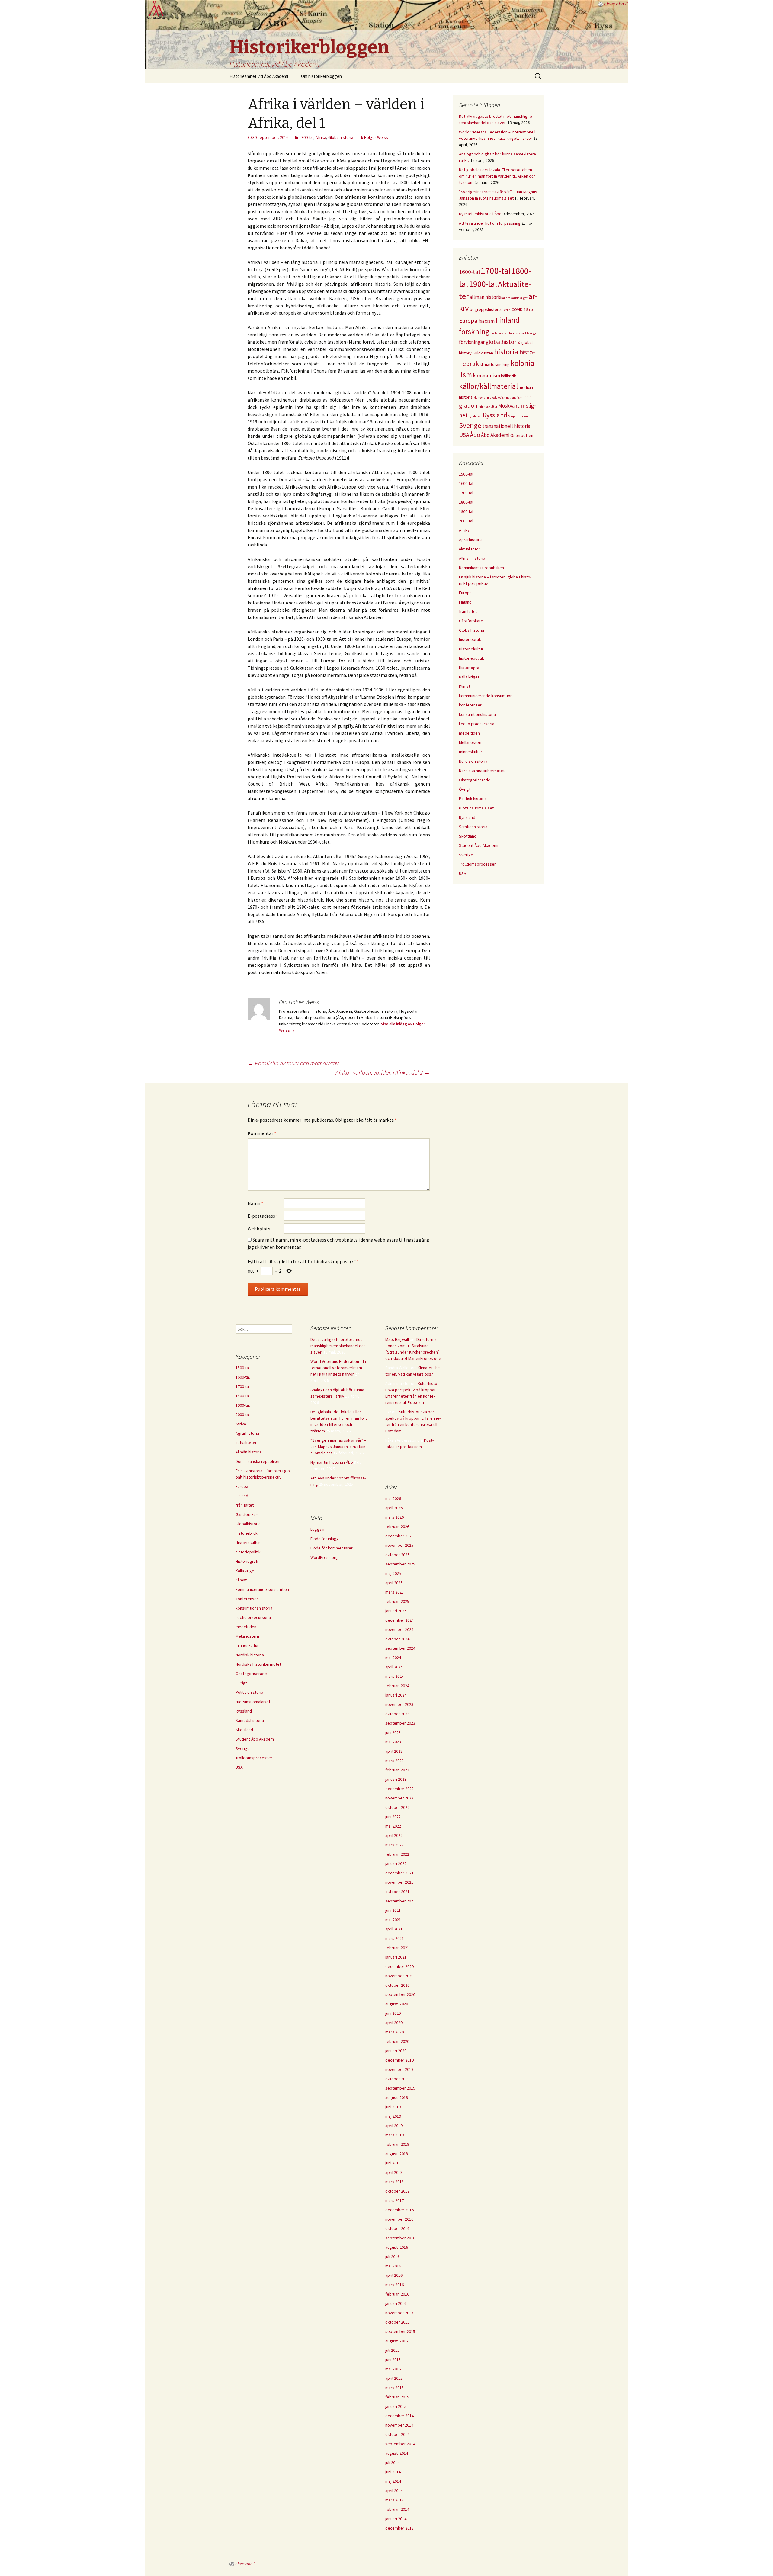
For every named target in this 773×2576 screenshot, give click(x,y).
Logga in (318, 1529)
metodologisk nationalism (505, 397)
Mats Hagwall (397, 1339)
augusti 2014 (397, 2453)
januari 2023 (396, 1779)
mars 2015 (395, 2388)
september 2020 (400, 1994)
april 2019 (394, 2126)
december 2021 (399, 1873)
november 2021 (399, 1882)
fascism (486, 321)
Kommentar (262, 1133)
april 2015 (394, 2378)
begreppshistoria (486, 309)
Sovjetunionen (518, 416)
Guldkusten (483, 353)
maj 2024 (393, 1658)
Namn (255, 1203)
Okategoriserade (475, 780)
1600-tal (469, 272)
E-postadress (263, 1216)
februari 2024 (397, 1686)
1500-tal (466, 474)
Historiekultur (471, 649)
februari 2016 (397, 2294)
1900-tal (306, 137)
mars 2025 (395, 1592)
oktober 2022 (397, 1807)
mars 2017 (395, 2200)
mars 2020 (395, 2032)
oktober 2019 (397, 2079)
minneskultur (488, 407)
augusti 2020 (397, 2004)
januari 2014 (396, 2519)
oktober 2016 (397, 2228)
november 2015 (399, 2313)
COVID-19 (520, 309)
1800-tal (466, 502)
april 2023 (394, 1751)
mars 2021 (395, 1938)
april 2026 (394, 1508)
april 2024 (394, 1667)
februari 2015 (397, 2397)
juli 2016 (392, 2257)
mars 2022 (395, 1845)
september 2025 (400, 1564)
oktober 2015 (397, 2322)
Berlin (507, 310)
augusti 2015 (397, 2341)
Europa (468, 321)
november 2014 (399, 2425)
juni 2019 (393, 2107)
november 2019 (399, 2069)
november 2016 (399, 2219)
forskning (474, 332)
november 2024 (399, 1629)
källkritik (508, 376)
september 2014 (400, 2444)
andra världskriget (515, 298)
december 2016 (399, 2210)
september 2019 (400, 2088)
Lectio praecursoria (477, 724)
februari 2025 (397, 1601)
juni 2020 (393, 2013)
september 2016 (400, 2238)
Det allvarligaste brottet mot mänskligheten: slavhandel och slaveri (338, 1346)
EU (531, 310)
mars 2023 (395, 1761)
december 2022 (399, 1789)
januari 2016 (396, 2303)
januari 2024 (396, 1695)
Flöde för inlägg (325, 1539)
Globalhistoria (341, 137)
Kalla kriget (469, 677)
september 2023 (400, 1723)
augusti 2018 (397, 2154)
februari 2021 (397, 1948)
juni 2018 (393, 2163)
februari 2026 (397, 1527)
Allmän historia (472, 558)
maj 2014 (393, 2481)
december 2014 (399, 2416)
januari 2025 (396, 1611)
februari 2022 (397, 1854)
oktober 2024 (397, 1639)
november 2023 (399, 1704)
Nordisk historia (473, 761)
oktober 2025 (397, 1555)
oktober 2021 (397, 1892)
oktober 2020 (397, 1985)
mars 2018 (395, 2182)
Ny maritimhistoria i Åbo (480, 214)
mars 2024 (395, 1676)
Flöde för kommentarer (332, 1548)
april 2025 (394, 1583)
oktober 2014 (397, 2434)
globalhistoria (503, 342)
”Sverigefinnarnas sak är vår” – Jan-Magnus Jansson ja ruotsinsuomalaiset (338, 1447)
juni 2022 (393, 1817)
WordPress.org (324, 1557)
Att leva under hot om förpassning (490, 223)
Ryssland (495, 415)
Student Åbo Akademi (479, 845)
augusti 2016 (397, 2247)
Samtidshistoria (473, 827)
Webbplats (259, 1229)
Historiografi (470, 668)
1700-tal (496, 271)
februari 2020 (397, 2041)
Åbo (475, 435)
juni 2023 (393, 1732)
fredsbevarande (501, 333)
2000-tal (466, 521)
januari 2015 (396, 2406)
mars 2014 (395, 2500)
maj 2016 (393, 2266)
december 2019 (399, 2060)
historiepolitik (471, 658)
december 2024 (399, 1620)
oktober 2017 (397, 2191)
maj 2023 (393, 1742)
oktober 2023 (397, 1714)
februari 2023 (397, 1770)
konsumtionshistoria (477, 714)
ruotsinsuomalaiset (476, 808)
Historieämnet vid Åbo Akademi (259, 76)
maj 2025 (393, 1573)
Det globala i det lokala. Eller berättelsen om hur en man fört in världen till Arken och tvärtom (497, 176)
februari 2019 (397, 2144)
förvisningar (472, 342)
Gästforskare (471, 621)
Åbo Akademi (495, 435)
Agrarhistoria (471, 540)
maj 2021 (393, 1920)
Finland (508, 320)
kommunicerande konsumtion (486, 696)
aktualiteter (470, 549)
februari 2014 (397, 2509)
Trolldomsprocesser (477, 864)
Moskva (506, 406)
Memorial (480, 397)
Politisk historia (473, 799)
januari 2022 (396, 1863)
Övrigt (465, 789)
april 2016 (394, 2275)
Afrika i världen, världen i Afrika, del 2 (383, 1072)
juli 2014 (392, 2462)
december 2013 (399, 2528)
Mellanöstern (471, 742)
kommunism (486, 376)
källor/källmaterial (488, 386)
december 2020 (399, 1966)
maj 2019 (393, 2116)
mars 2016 (395, 2285)
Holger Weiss (376, 137)
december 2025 (399, 1536)
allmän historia (486, 297)
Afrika (321, 137)
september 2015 (400, 2331)
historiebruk (470, 639)
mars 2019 (395, 2135)
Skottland (468, 836)
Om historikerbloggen (321, 76)
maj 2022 (393, 1826)
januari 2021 (396, 1957)
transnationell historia (506, 426)
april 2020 (394, 2023)
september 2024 (400, 1648)
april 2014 (394, 2491)
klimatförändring (495, 364)
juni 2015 (393, 2360)
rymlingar (475, 416)
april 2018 (394, 2172)
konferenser (470, 705)
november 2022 (399, 1798)
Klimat (465, 686)
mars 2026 (395, 1517)
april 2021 (394, 1929)
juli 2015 (392, 2350)
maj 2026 (393, 1498)
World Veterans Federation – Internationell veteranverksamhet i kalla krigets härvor (339, 1368)
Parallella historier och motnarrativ (293, 1063)
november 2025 (399, 1545)
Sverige (470, 425)
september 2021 (400, 1901)
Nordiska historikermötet (482, 771)
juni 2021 (393, 1910)
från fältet (468, 611)
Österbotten (522, 435)
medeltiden (469, 733)
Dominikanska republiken (481, 568)
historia (506, 352)
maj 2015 (393, 2369)
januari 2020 (396, 2051)
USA (464, 435)
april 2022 (394, 1835)
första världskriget (525, 333)
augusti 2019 (397, 2097)
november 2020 (399, 1976)
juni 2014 (393, 2472)
